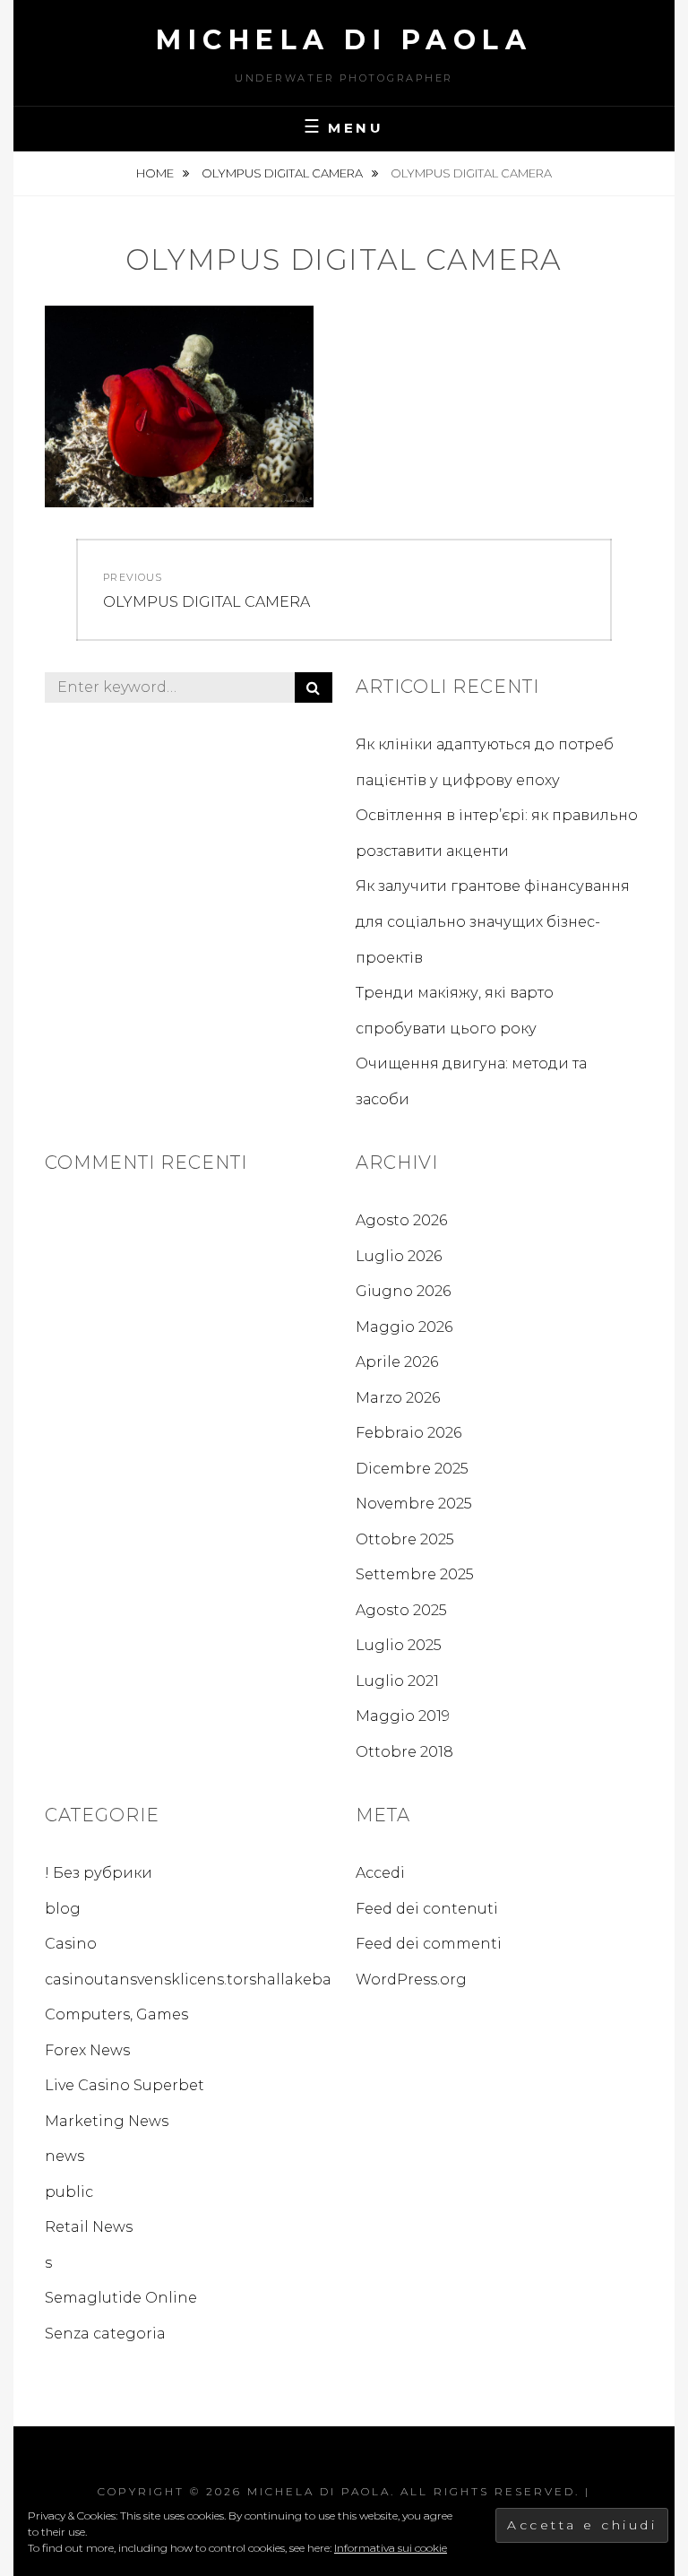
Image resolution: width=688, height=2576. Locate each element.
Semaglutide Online (121, 2298)
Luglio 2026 (399, 1256)
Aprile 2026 (397, 1362)
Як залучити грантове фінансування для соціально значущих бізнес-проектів (493, 921)
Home (156, 173)
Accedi (380, 1873)
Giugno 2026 (403, 1291)
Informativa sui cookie (391, 2548)
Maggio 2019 (403, 1716)
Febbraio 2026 (408, 1433)
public (69, 2192)
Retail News (89, 2227)
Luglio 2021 (397, 1681)
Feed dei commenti (429, 1944)
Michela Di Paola (344, 40)
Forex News (87, 2050)
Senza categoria (105, 2334)
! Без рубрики (99, 1873)
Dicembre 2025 (412, 1469)
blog (63, 1909)
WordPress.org (411, 1980)
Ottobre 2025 (405, 1539)
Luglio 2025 (399, 1645)
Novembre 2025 (414, 1504)
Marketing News (107, 2121)
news (64, 2156)
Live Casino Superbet (125, 2085)
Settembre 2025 (415, 1574)
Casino (71, 1944)
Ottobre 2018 (404, 1752)
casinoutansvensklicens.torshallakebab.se (203, 1980)
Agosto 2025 (401, 1610)
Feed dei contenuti (427, 1909)
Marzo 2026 (398, 1398)
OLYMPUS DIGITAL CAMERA (284, 173)
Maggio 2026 (404, 1327)
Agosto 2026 (401, 1220)
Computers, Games (116, 2014)
